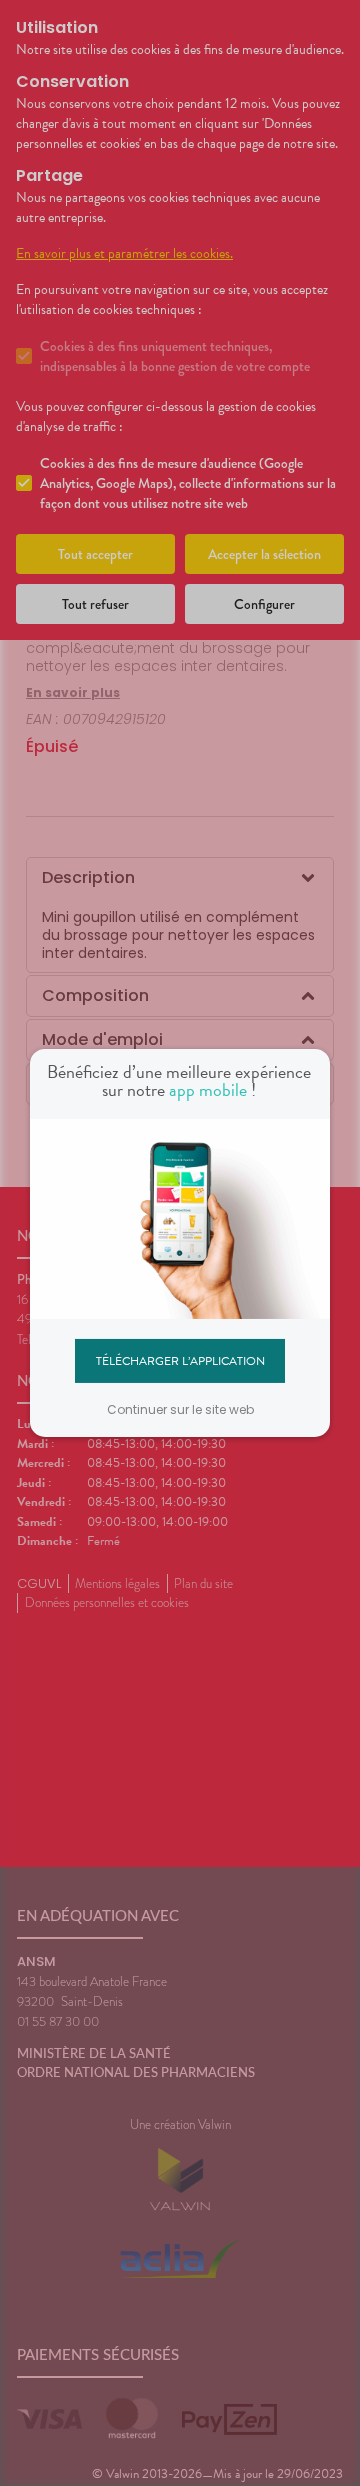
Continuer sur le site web (180, 1409)
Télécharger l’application (180, 1360)
